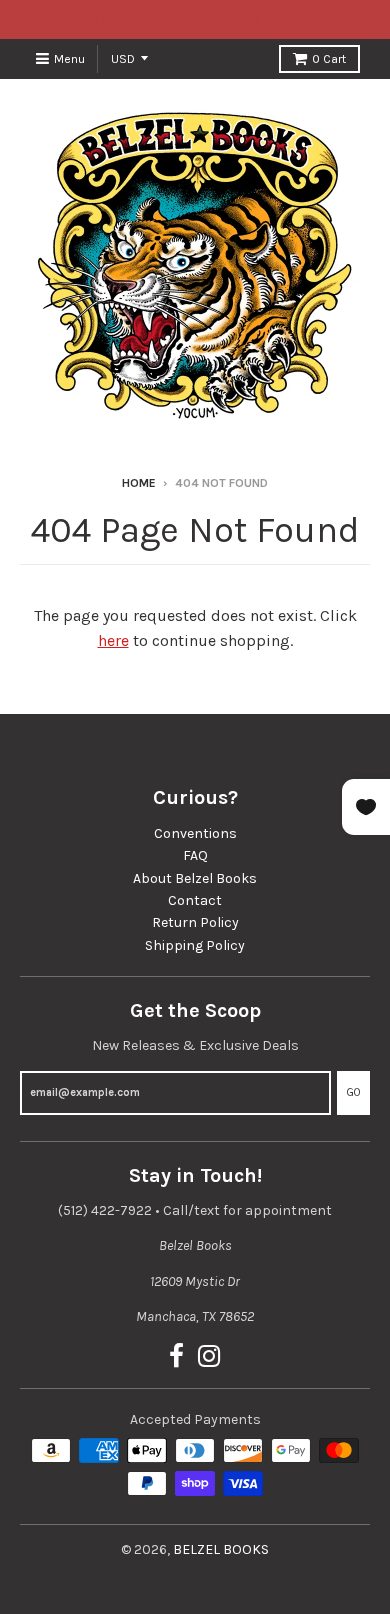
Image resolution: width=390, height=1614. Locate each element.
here (113, 640)
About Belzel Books (195, 878)
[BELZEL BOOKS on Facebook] (176, 1357)
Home (139, 483)
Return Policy (195, 922)
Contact (195, 900)
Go (353, 1092)
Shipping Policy (195, 945)
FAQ (195, 855)
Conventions (195, 833)
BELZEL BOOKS (221, 1549)
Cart (329, 59)
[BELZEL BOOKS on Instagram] (209, 1357)
